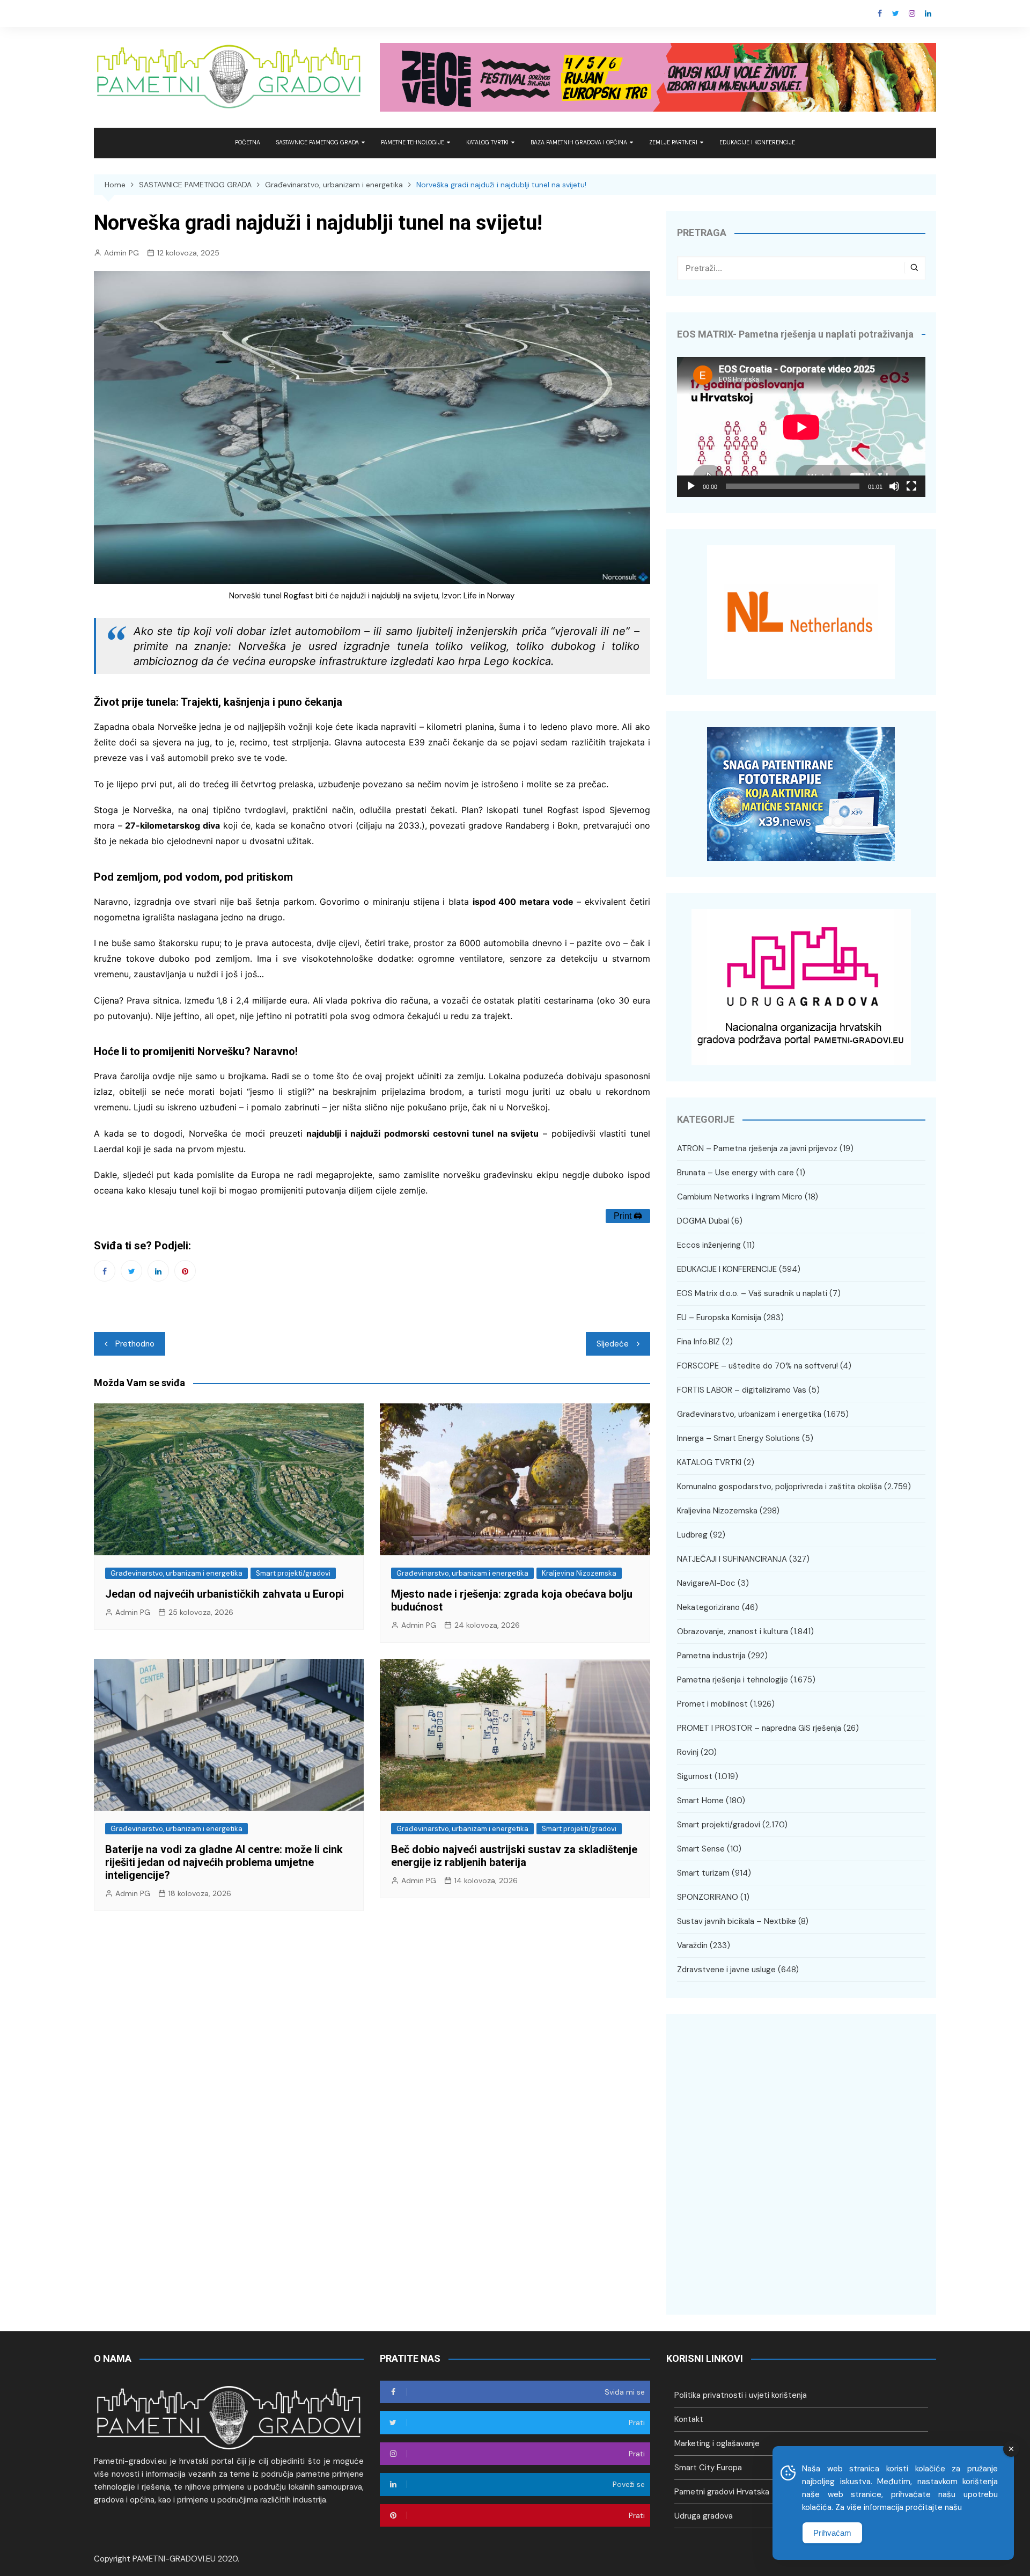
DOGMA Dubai (703, 1221)
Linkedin (928, 13)
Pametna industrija (711, 1656)
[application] (801, 427)
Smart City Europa (708, 2468)
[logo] (229, 2417)
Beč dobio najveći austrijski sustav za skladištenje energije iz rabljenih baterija (514, 1856)
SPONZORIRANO (708, 1897)
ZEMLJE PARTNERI (673, 142)
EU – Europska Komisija (719, 1318)
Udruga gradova (704, 2516)
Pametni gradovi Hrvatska (722, 2492)
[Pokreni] (691, 486)
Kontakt (689, 2419)
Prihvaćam (832, 2533)
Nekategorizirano (708, 1607)
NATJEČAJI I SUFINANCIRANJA (732, 1559)
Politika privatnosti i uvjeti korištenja (741, 2395)
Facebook (880, 13)
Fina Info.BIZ (698, 1342)
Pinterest (185, 1271)
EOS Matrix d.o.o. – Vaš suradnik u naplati (752, 1293)
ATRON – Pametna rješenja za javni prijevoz (757, 1148)
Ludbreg (692, 1535)
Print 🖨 (628, 1216)
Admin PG (122, 253)
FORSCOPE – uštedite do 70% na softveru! (757, 1366)
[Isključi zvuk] (894, 486)
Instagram (912, 13)
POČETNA (248, 142)
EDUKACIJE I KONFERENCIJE (757, 142)
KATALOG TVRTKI (487, 142)
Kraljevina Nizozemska (579, 1573)
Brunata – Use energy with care (735, 1173)
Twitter (896, 13)
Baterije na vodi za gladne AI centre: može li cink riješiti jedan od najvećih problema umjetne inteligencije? (224, 1862)
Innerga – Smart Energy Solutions (738, 1438)
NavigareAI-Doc (706, 1583)
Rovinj (688, 1752)
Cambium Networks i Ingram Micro (740, 1197)
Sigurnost (695, 1776)
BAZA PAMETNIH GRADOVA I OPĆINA (579, 142)
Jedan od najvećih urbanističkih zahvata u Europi (225, 1594)
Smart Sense (701, 1849)
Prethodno (135, 1344)
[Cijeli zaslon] (911, 486)
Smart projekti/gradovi (293, 1573)
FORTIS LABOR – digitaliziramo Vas (742, 1390)
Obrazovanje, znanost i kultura (733, 1631)
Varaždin (692, 1945)
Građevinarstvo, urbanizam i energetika (176, 1573)
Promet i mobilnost (712, 1704)
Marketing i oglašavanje (717, 2443)
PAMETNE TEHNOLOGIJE (413, 142)
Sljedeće (613, 1344)
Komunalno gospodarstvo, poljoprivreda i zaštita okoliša (779, 1487)
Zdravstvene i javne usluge (726, 1970)
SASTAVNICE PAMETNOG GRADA (318, 142)
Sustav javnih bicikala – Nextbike (737, 1921)
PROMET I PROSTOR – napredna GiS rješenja (759, 1728)
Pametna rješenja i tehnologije (733, 1680)
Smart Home (700, 1801)
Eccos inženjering (709, 1245)
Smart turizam (703, 1873)
